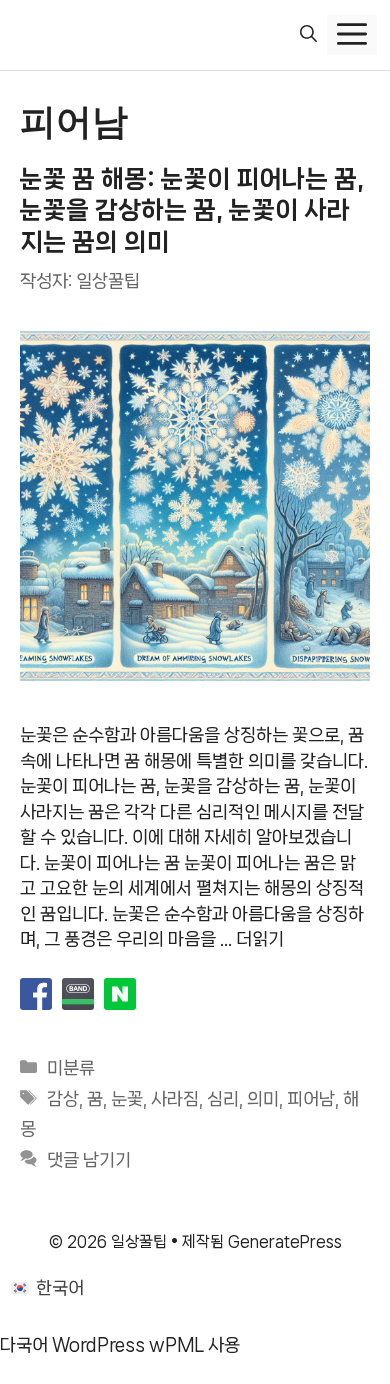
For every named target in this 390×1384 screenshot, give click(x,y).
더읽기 (260, 939)
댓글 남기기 (89, 1160)
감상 (63, 1099)
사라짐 (175, 1099)
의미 (263, 1099)
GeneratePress (285, 1241)
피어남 (311, 1099)
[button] (308, 35)
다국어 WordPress (72, 1345)
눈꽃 (127, 1099)
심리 (223, 1099)
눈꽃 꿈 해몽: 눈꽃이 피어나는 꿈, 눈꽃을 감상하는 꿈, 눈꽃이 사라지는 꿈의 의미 (192, 210)
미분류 (71, 1068)
